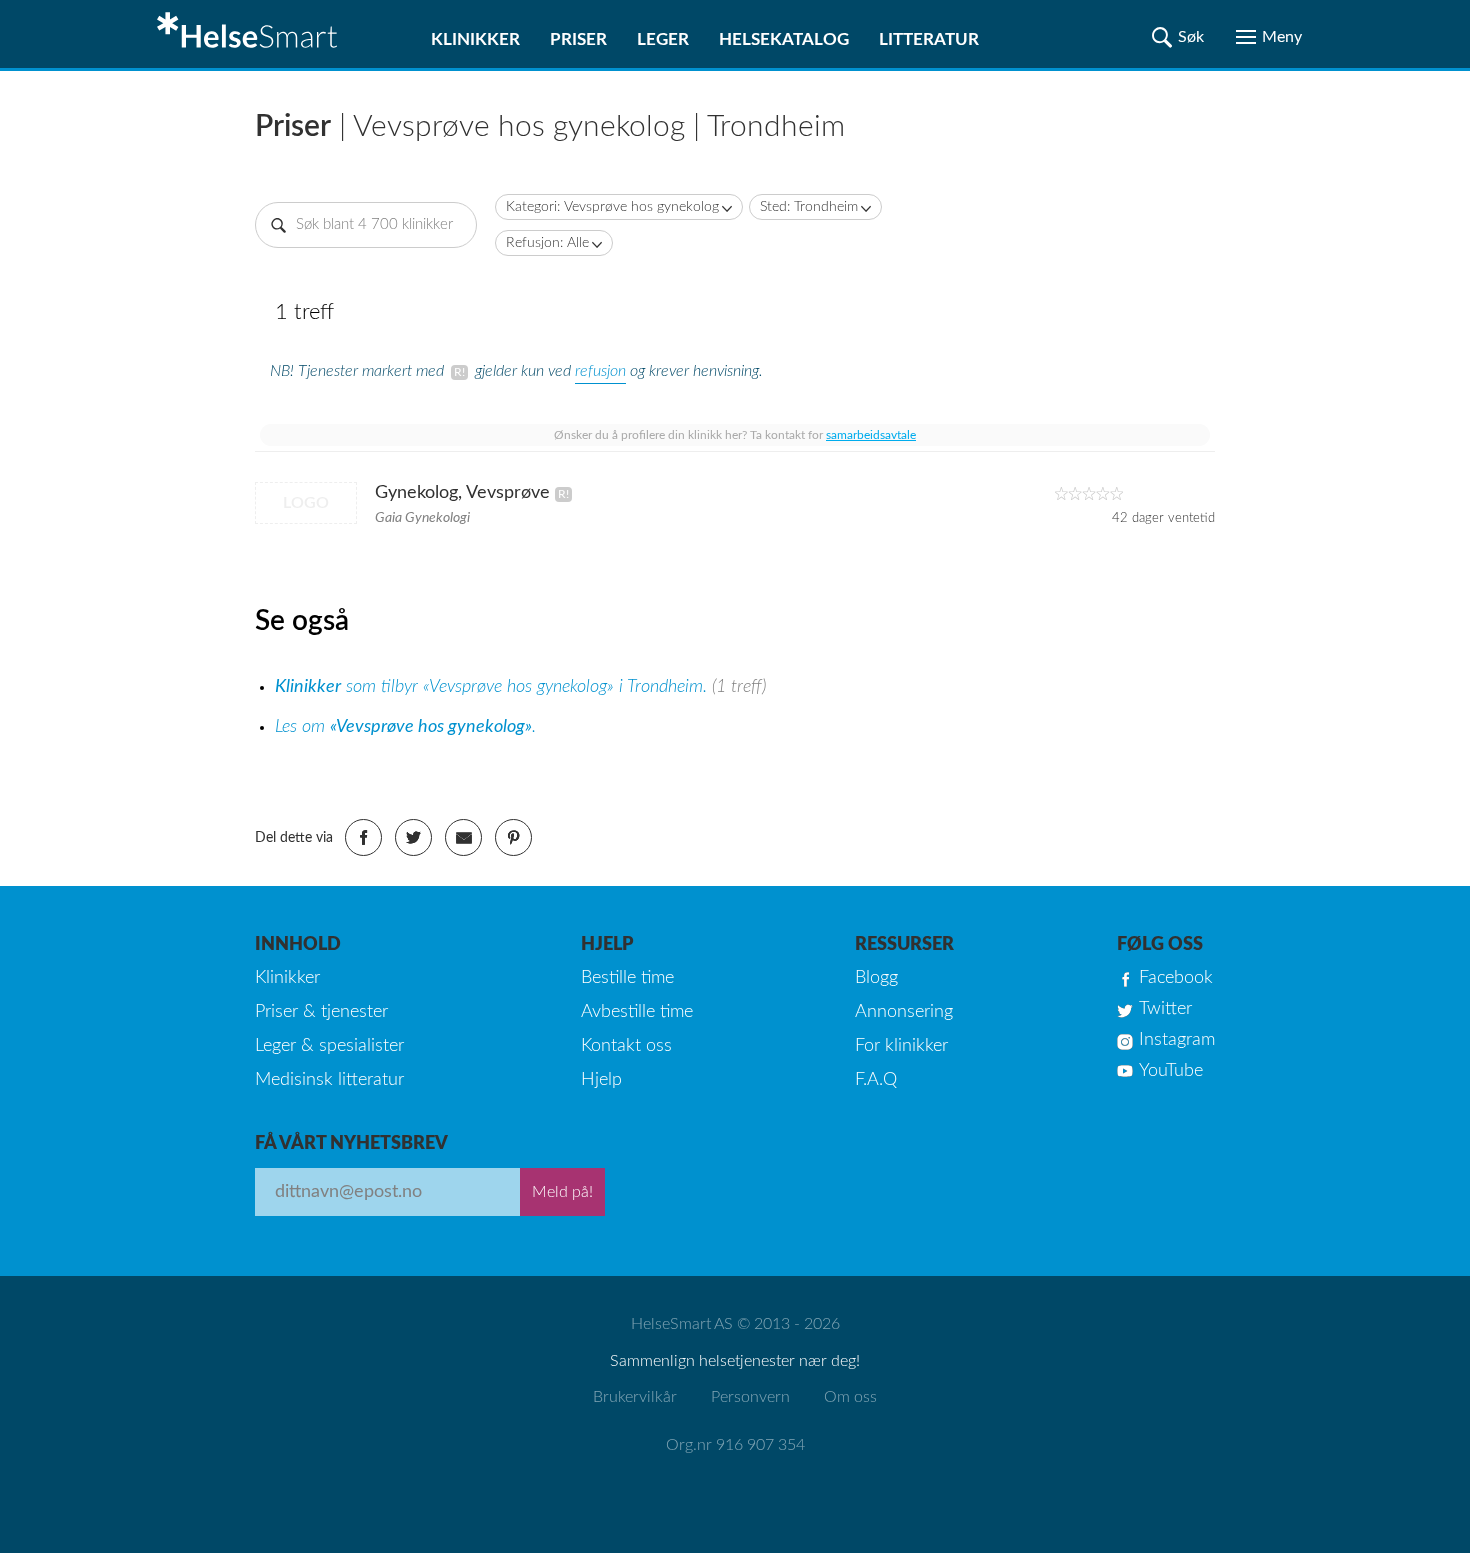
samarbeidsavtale (871, 435)
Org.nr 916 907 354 (735, 1445)
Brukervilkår (635, 1397)
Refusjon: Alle (547, 243)
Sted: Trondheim (809, 207)
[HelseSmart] (250, 34)
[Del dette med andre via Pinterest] (513, 837)
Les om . (405, 727)
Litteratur (929, 39)
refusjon (600, 371)
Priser (578, 39)
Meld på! (562, 1192)
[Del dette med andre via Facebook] (363, 837)
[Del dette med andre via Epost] (463, 837)
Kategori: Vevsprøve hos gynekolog (612, 207)
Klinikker (475, 39)
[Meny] (1269, 37)
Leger (663, 39)
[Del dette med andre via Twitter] (413, 837)
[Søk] (1178, 37)
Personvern (750, 1397)
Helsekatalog (784, 39)
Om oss (850, 1397)
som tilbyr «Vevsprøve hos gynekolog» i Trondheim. (493, 687)
